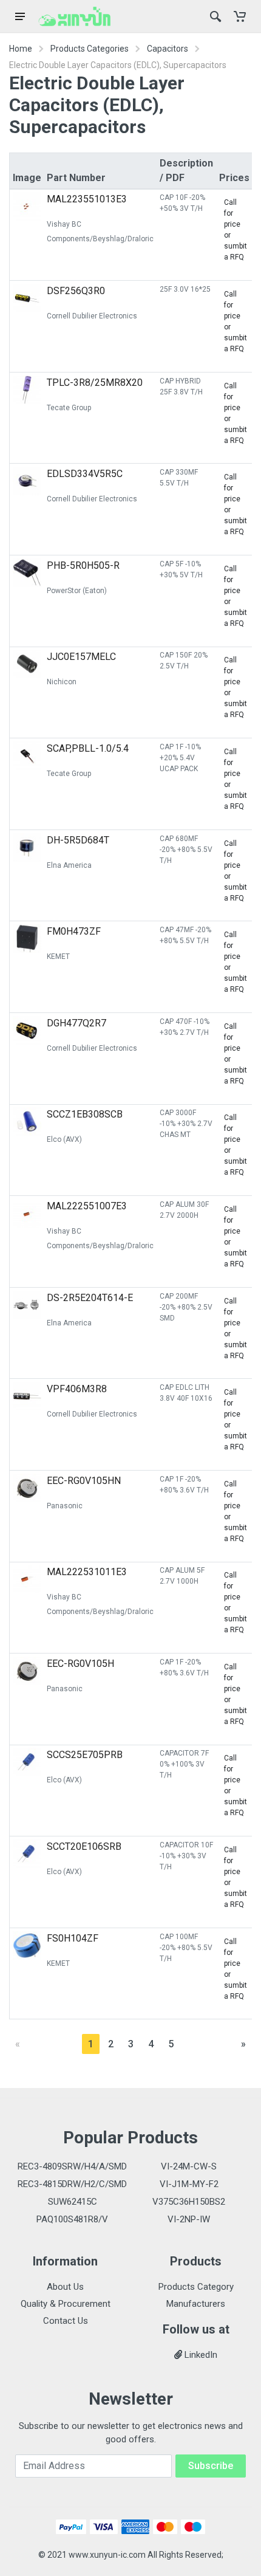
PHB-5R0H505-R (83, 565)
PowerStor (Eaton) (77, 591)
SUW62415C (73, 2202)
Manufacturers (196, 2304)
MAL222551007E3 (87, 1206)
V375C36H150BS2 (189, 2202)
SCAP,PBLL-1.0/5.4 (88, 748)
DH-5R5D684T (78, 840)
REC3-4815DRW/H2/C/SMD (72, 2184)
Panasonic (65, 1506)
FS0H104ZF (73, 1938)
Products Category (196, 2287)
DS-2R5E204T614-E (90, 1298)
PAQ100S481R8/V (72, 2219)
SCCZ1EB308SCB (85, 1114)
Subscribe (211, 2466)
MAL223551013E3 (87, 199)
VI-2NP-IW (189, 2219)
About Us (65, 2287)
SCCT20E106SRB (84, 1846)
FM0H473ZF (74, 931)
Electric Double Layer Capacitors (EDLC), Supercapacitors (118, 65)
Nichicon (62, 682)
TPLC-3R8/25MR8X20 (95, 383)
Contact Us (66, 2321)
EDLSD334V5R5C (85, 474)
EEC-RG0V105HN (84, 1481)
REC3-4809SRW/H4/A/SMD (72, 2166)
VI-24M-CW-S (189, 2166)
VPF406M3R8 (77, 1389)
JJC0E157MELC (81, 657)
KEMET (58, 957)
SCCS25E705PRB (85, 1755)
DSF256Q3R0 (76, 291)
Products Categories (90, 49)
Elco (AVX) (64, 1139)
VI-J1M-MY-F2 (189, 2184)
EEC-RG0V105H (80, 1664)
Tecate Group (69, 408)
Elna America (69, 865)
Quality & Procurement (66, 2304)
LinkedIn (200, 2355)
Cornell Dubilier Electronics (92, 316)
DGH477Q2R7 (76, 1023)
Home (21, 49)
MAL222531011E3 (87, 1572)
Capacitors (168, 49)
